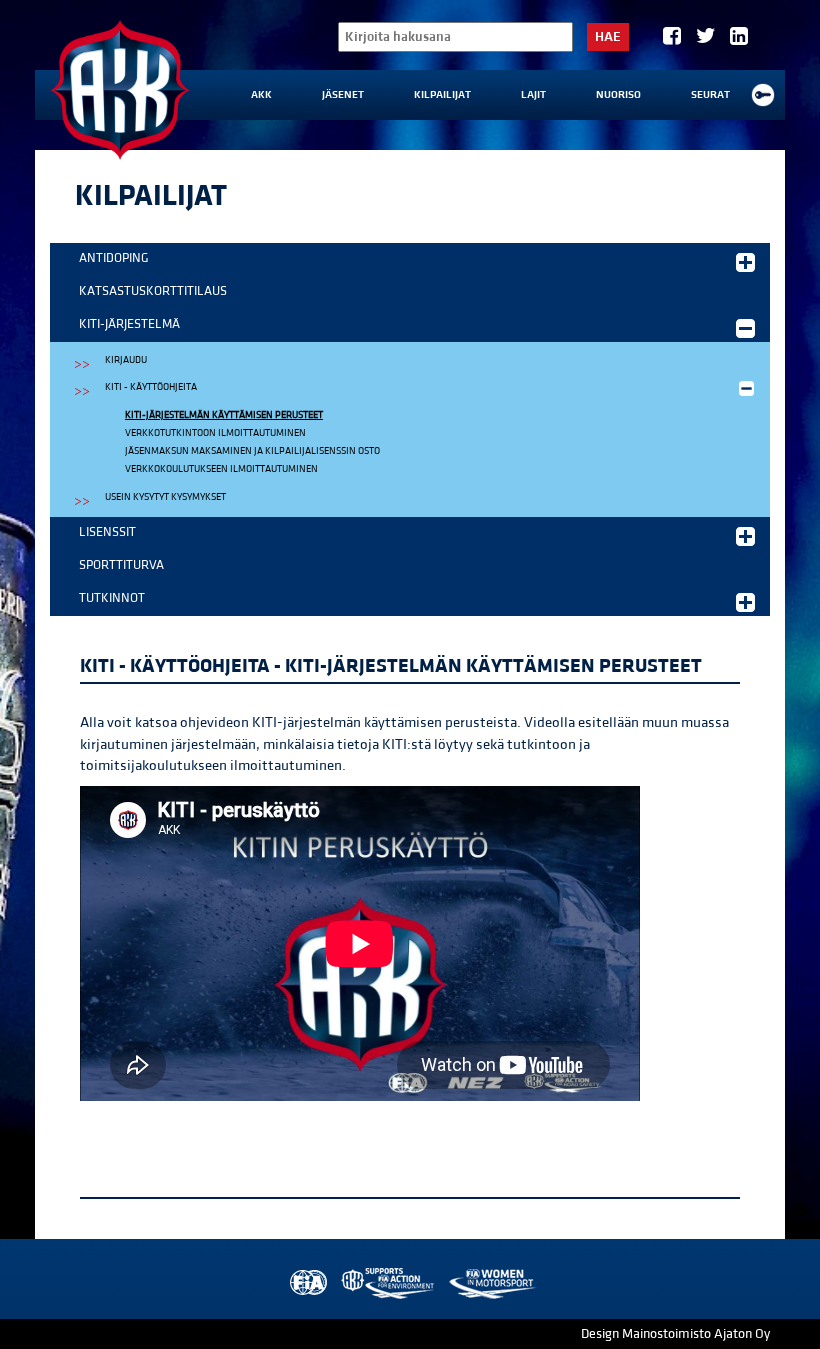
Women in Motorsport (491, 1283)
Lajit (533, 95)
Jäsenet (343, 95)
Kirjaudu (126, 360)
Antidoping (114, 258)
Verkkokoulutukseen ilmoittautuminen (221, 469)
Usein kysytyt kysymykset (165, 497)
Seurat (710, 95)
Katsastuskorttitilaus (153, 291)
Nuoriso (618, 95)
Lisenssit (107, 532)
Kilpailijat (442, 95)
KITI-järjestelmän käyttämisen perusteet (224, 415)
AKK (261, 95)
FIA (306, 1283)
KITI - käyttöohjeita (151, 387)
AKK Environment (389, 1283)
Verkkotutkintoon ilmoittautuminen (215, 433)
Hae (608, 37)
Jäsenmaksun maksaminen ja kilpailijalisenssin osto (252, 451)
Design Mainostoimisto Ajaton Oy (675, 1334)
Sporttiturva (121, 565)
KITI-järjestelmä (129, 324)
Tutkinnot (112, 598)
